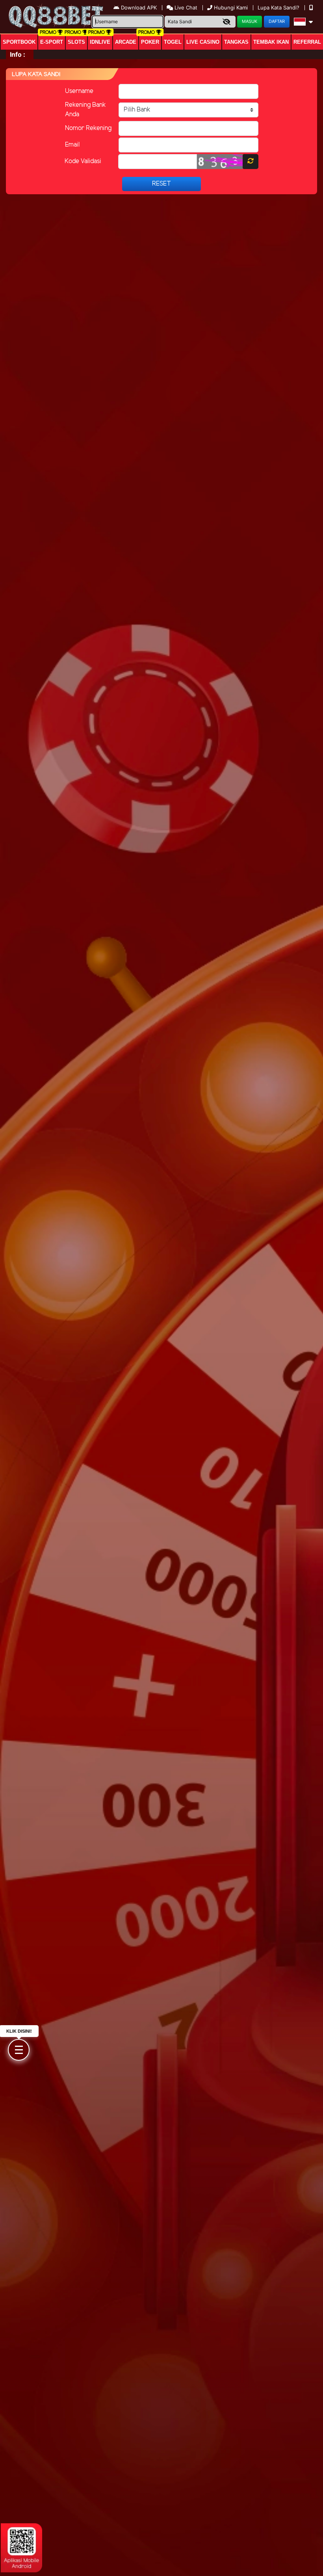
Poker (150, 42)
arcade (126, 42)
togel (173, 42)
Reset (161, 184)
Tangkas (236, 42)
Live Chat (185, 7)
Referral (307, 42)
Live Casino (203, 42)
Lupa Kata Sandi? (279, 7)
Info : (18, 54)
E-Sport (52, 42)
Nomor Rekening (88, 128)
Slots (76, 42)
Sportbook (19, 42)
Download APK (139, 7)
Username (79, 91)
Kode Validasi (83, 161)
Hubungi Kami (231, 7)
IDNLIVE (100, 42)
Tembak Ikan (271, 42)
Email (72, 145)
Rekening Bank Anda (85, 110)
